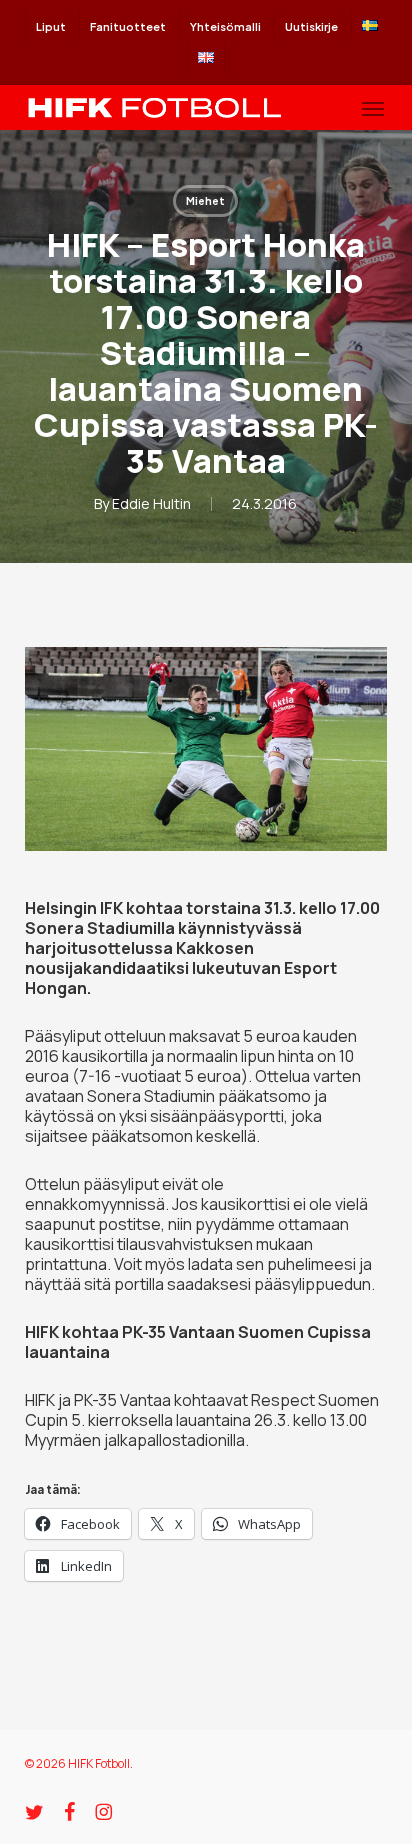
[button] (373, 108)
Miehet (205, 201)
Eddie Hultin (151, 503)
